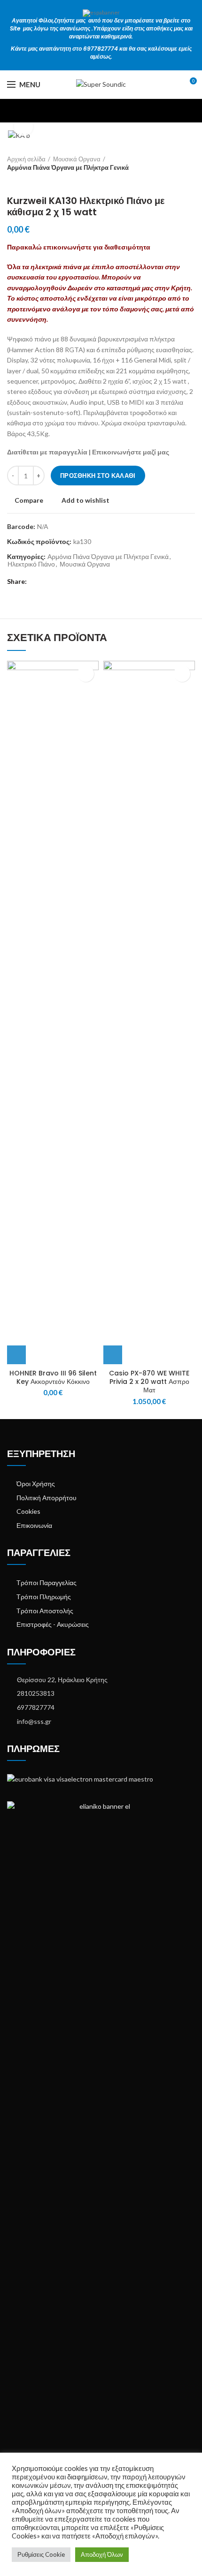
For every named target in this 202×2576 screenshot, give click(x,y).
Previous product (12, 181)
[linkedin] (68, 582)
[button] (16, 1355)
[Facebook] (36, 582)
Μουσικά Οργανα (77, 159)
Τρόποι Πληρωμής (44, 1597)
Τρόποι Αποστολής (45, 1611)
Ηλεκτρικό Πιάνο (31, 564)
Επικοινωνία (34, 1525)
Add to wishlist (85, 500)
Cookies (28, 1511)
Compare (29, 500)
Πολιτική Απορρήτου (47, 1498)
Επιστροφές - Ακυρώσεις (53, 1624)
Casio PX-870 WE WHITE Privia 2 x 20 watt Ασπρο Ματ (149, 1382)
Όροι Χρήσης (36, 1484)
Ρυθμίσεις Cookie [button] (41, 2554)
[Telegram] (79, 582)
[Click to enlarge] (23, 127)
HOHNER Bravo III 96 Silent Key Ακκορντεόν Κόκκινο (53, 1377)
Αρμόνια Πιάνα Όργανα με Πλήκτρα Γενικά (68, 167)
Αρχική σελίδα (26, 159)
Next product (31, 181)
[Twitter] (47, 582)
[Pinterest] (58, 582)
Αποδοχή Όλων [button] (102, 2554)
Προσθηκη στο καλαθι (98, 476)
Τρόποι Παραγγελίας (47, 1583)
